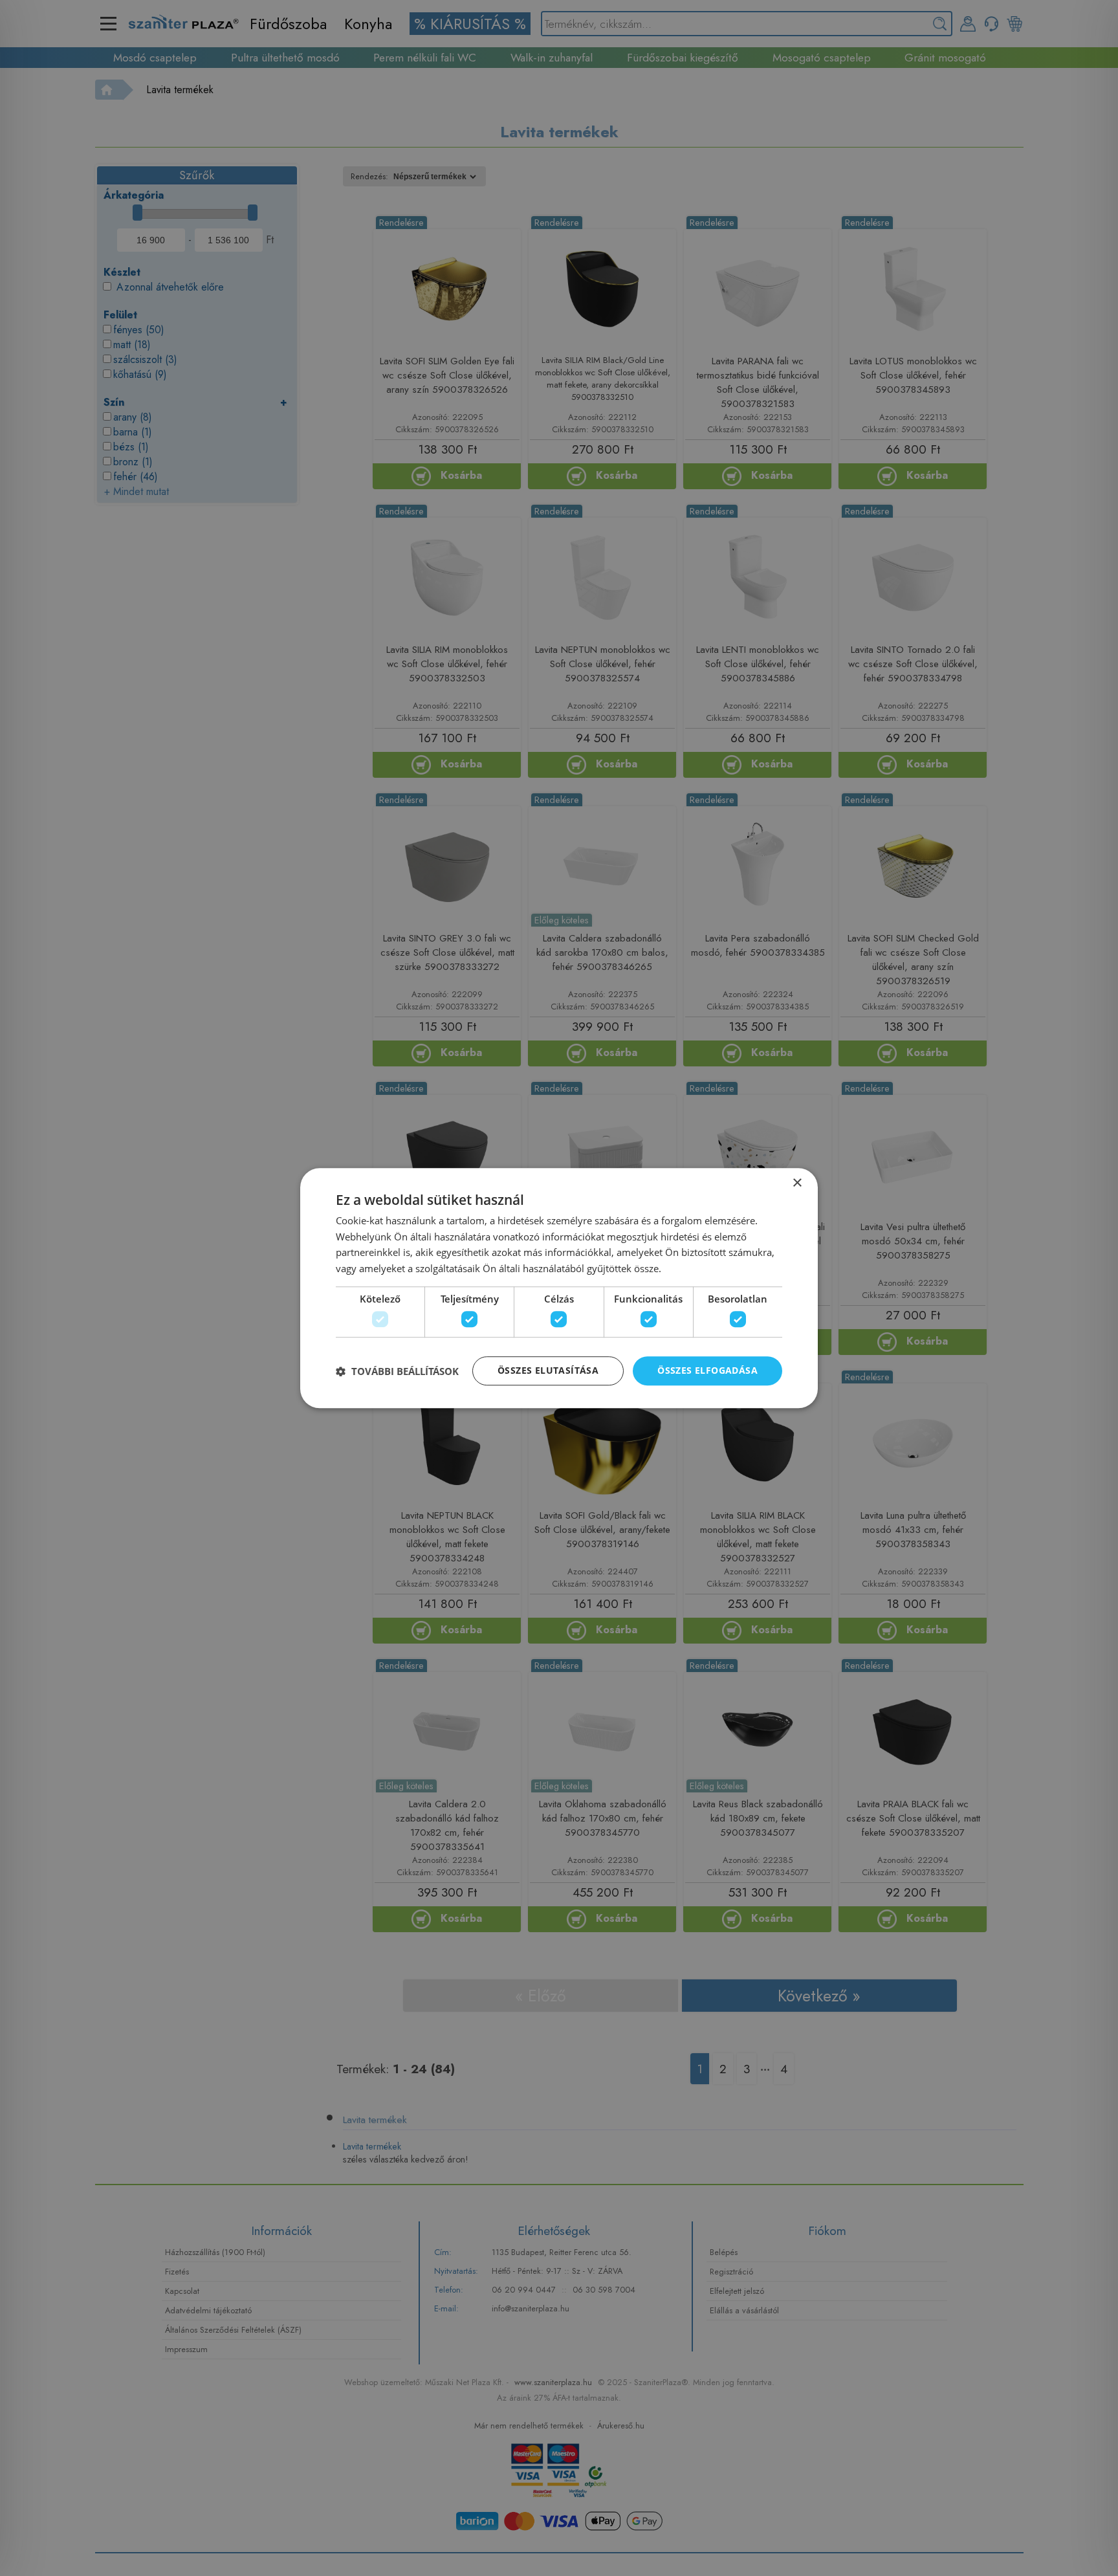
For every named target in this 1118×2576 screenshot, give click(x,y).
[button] (397, 1371)
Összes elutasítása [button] (548, 1371)
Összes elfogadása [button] (707, 1371)
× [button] (797, 1183)
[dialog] (559, 1288)
